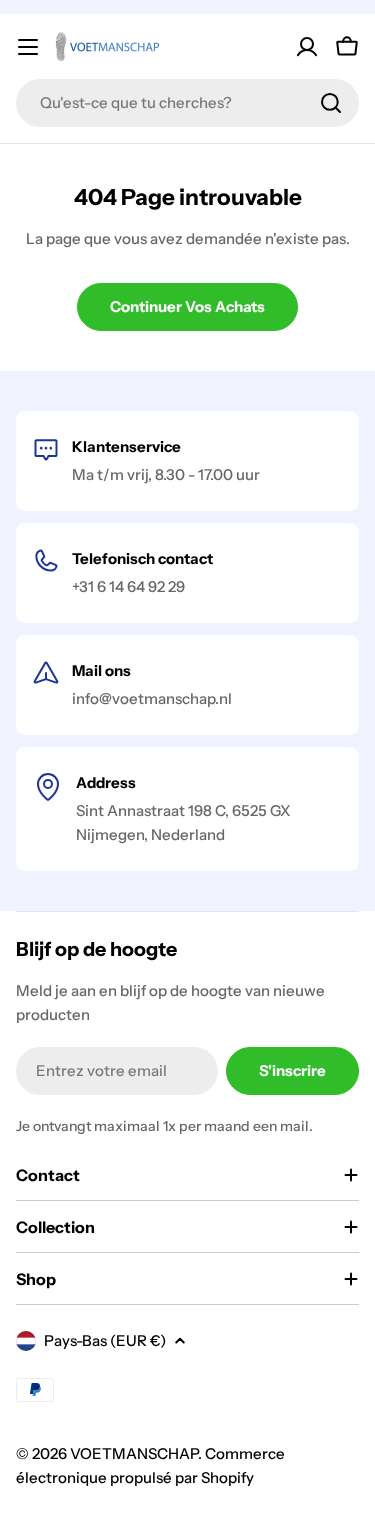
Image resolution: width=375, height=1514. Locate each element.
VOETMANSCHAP (134, 1453)
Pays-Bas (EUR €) (105, 1340)
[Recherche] (331, 103)
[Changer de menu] (28, 47)
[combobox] (187, 103)
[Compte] (307, 47)
